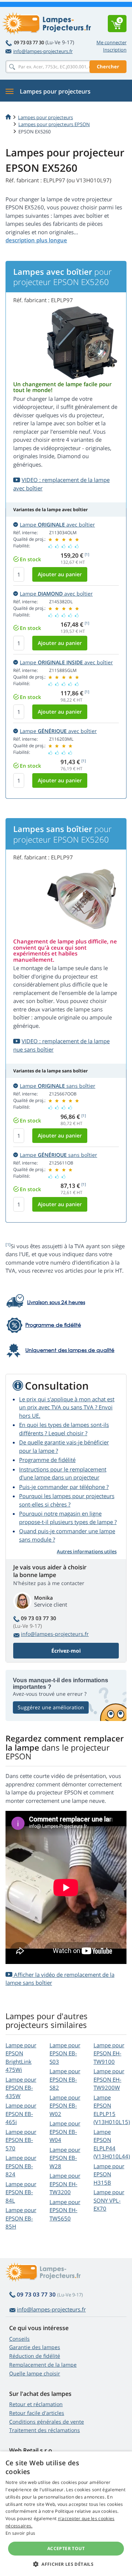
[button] (66, 2564)
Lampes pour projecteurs (45, 117)
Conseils (19, 2339)
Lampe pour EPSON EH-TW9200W (109, 2079)
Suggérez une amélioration (51, 1707)
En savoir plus (20, 2533)
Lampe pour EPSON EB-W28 (65, 2158)
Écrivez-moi (66, 1651)
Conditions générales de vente (47, 2422)
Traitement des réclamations (45, 2430)
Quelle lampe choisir (35, 2373)
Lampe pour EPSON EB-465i (21, 2114)
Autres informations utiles (87, 1551)
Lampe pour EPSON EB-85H (21, 2218)
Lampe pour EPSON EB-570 (21, 2140)
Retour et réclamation (36, 2404)
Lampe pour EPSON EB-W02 (65, 2106)
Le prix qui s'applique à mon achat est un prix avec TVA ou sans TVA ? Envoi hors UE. (67, 1407)
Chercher (108, 67)
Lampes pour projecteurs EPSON (54, 124)
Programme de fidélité (47, 1460)
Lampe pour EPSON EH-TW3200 (65, 2184)
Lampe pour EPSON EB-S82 (65, 2079)
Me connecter (111, 42)
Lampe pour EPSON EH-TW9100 (109, 2053)
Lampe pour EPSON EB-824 (21, 2166)
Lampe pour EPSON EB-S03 (65, 2053)
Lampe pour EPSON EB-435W (21, 2088)
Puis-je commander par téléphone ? (64, 1487)
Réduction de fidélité (35, 2356)
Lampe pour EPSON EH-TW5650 (65, 2210)
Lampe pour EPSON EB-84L (21, 2192)
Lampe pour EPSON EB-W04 (65, 2132)
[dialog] (66, 2514)
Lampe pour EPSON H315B (109, 2174)
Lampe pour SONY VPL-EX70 (109, 2200)
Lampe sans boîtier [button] (58, 1086)
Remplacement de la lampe (43, 2365)
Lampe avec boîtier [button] (57, 525)
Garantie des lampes (35, 2347)
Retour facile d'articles (37, 2413)
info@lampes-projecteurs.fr (43, 51)
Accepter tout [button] (66, 2548)
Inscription (115, 50)
